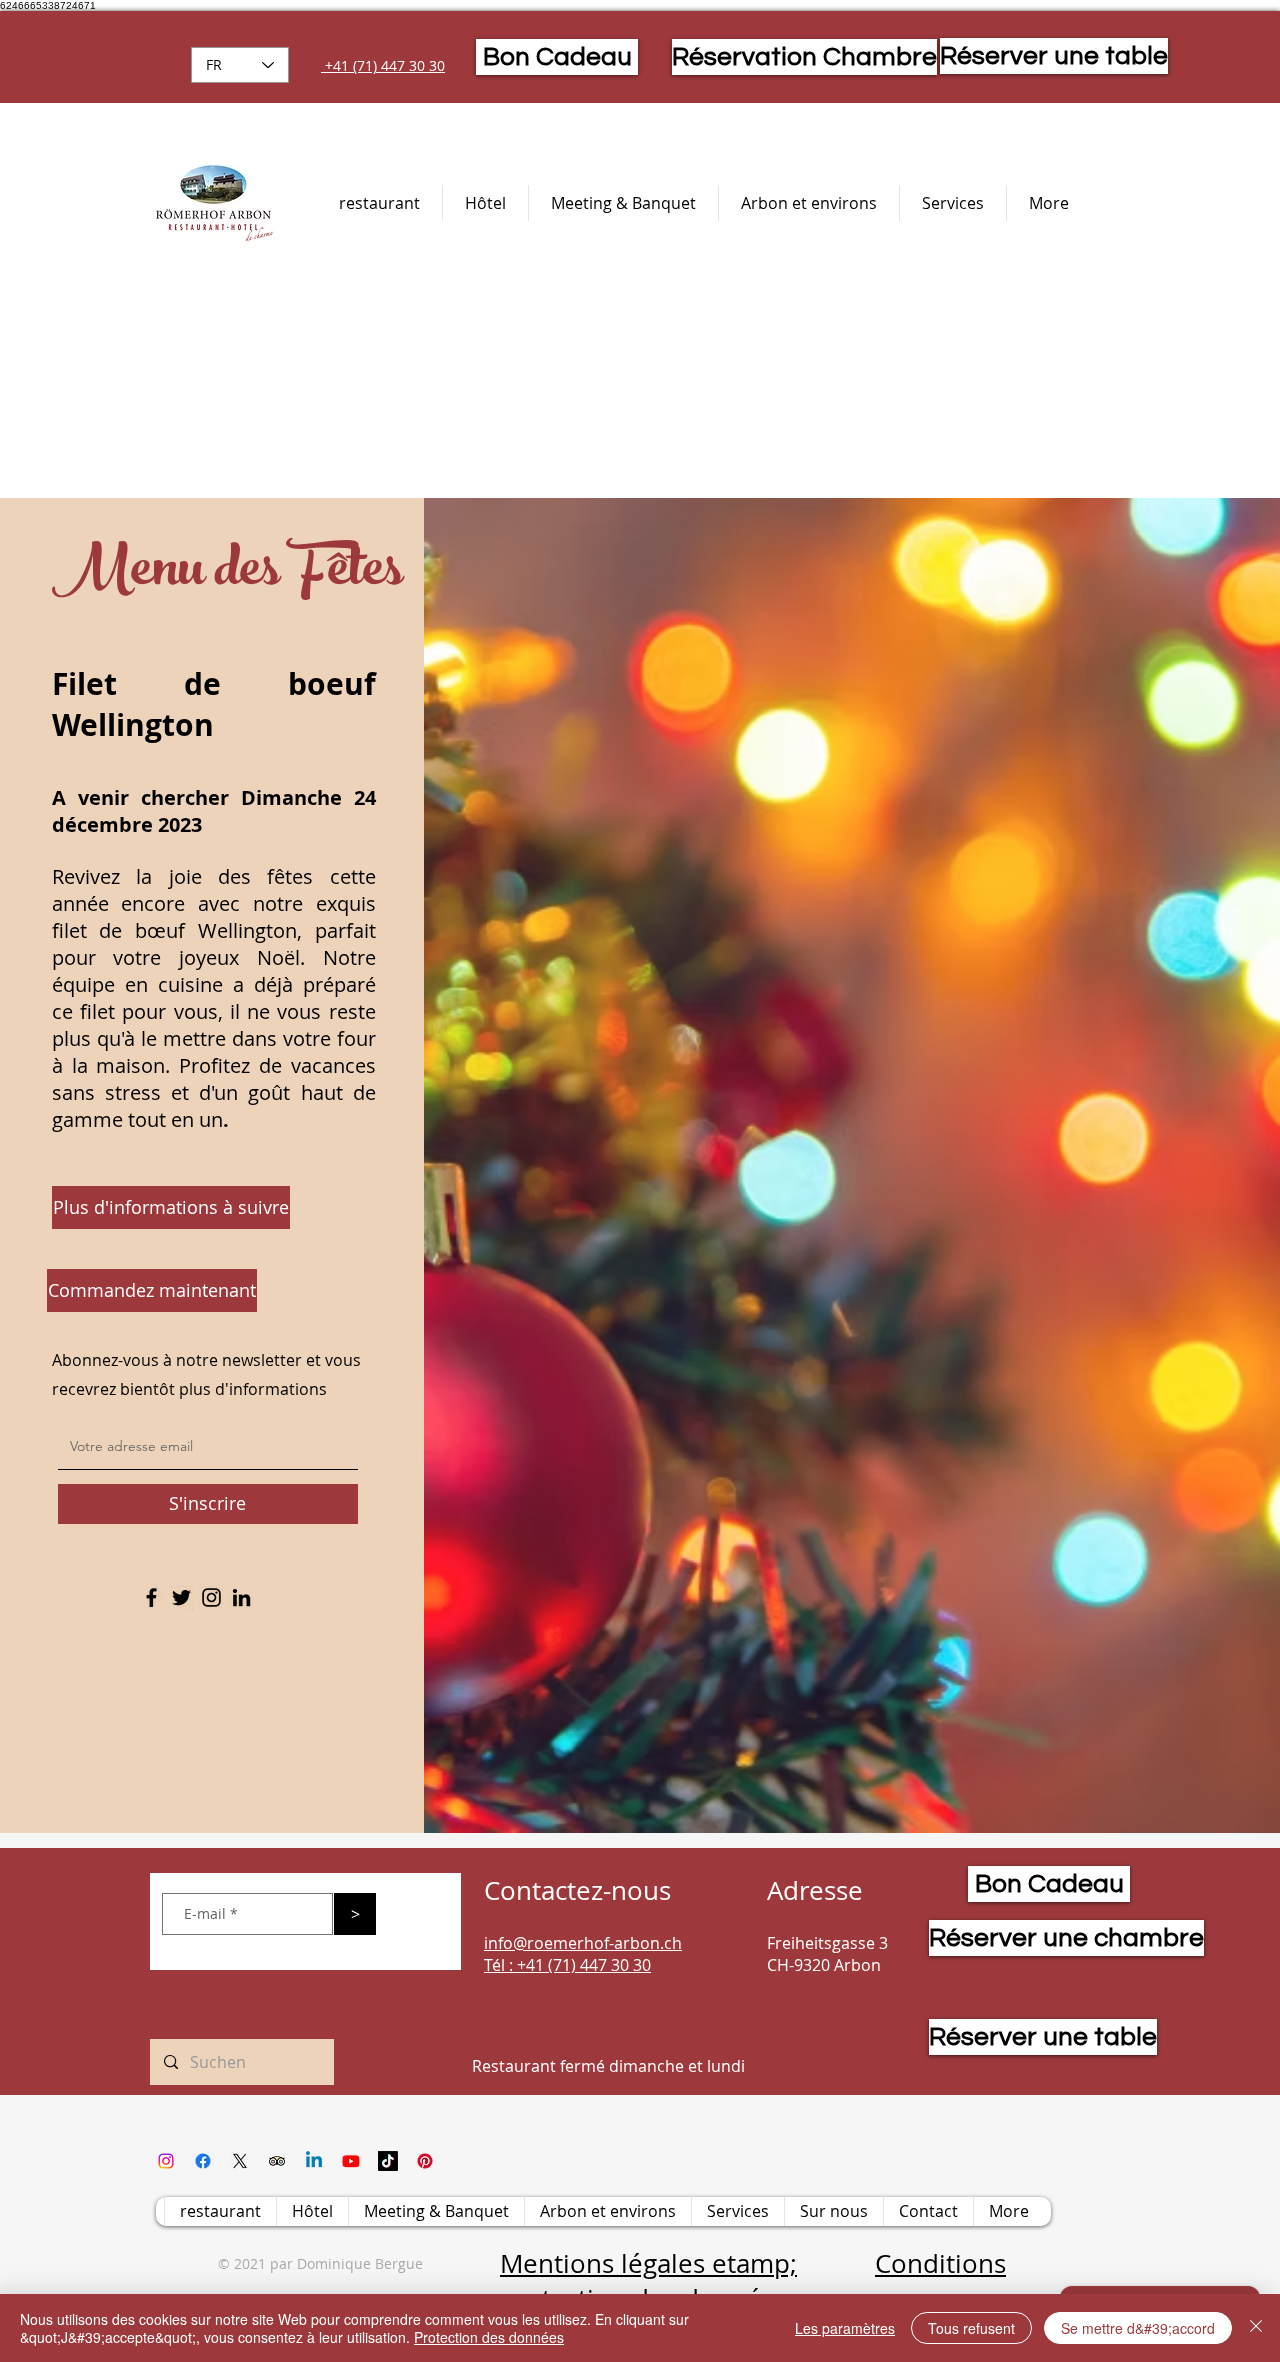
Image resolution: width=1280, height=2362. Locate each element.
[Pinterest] (425, 2161)
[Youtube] (351, 2161)
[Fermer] (1256, 2328)
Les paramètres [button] (845, 2328)
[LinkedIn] (241, 1597)
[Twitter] (181, 1597)
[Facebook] (151, 1597)
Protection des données (489, 2337)
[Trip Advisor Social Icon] (277, 2161)
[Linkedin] (314, 2161)
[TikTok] (388, 2161)
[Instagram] (211, 1597)
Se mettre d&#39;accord (1138, 2328)
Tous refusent (971, 2328)
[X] (240, 2161)
